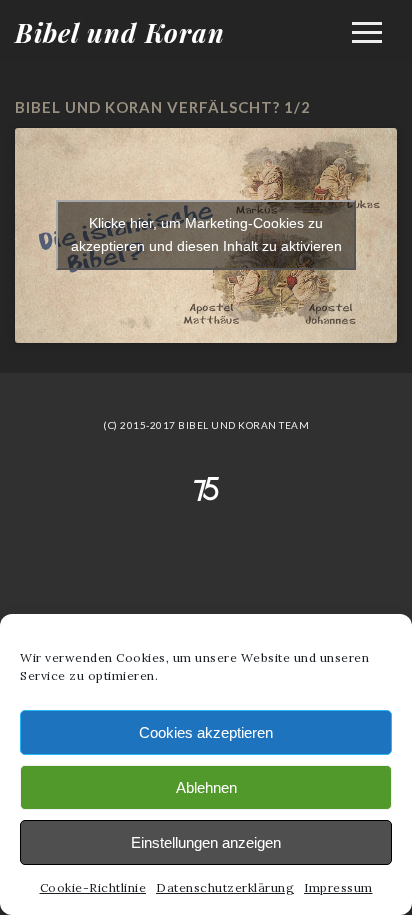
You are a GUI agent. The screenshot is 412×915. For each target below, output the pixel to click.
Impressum (338, 887)
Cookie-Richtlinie (93, 887)
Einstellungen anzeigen (206, 842)
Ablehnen (206, 787)
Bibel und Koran (120, 32)
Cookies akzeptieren (206, 732)
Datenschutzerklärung (225, 887)
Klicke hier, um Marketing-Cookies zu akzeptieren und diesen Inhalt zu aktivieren (206, 234)
